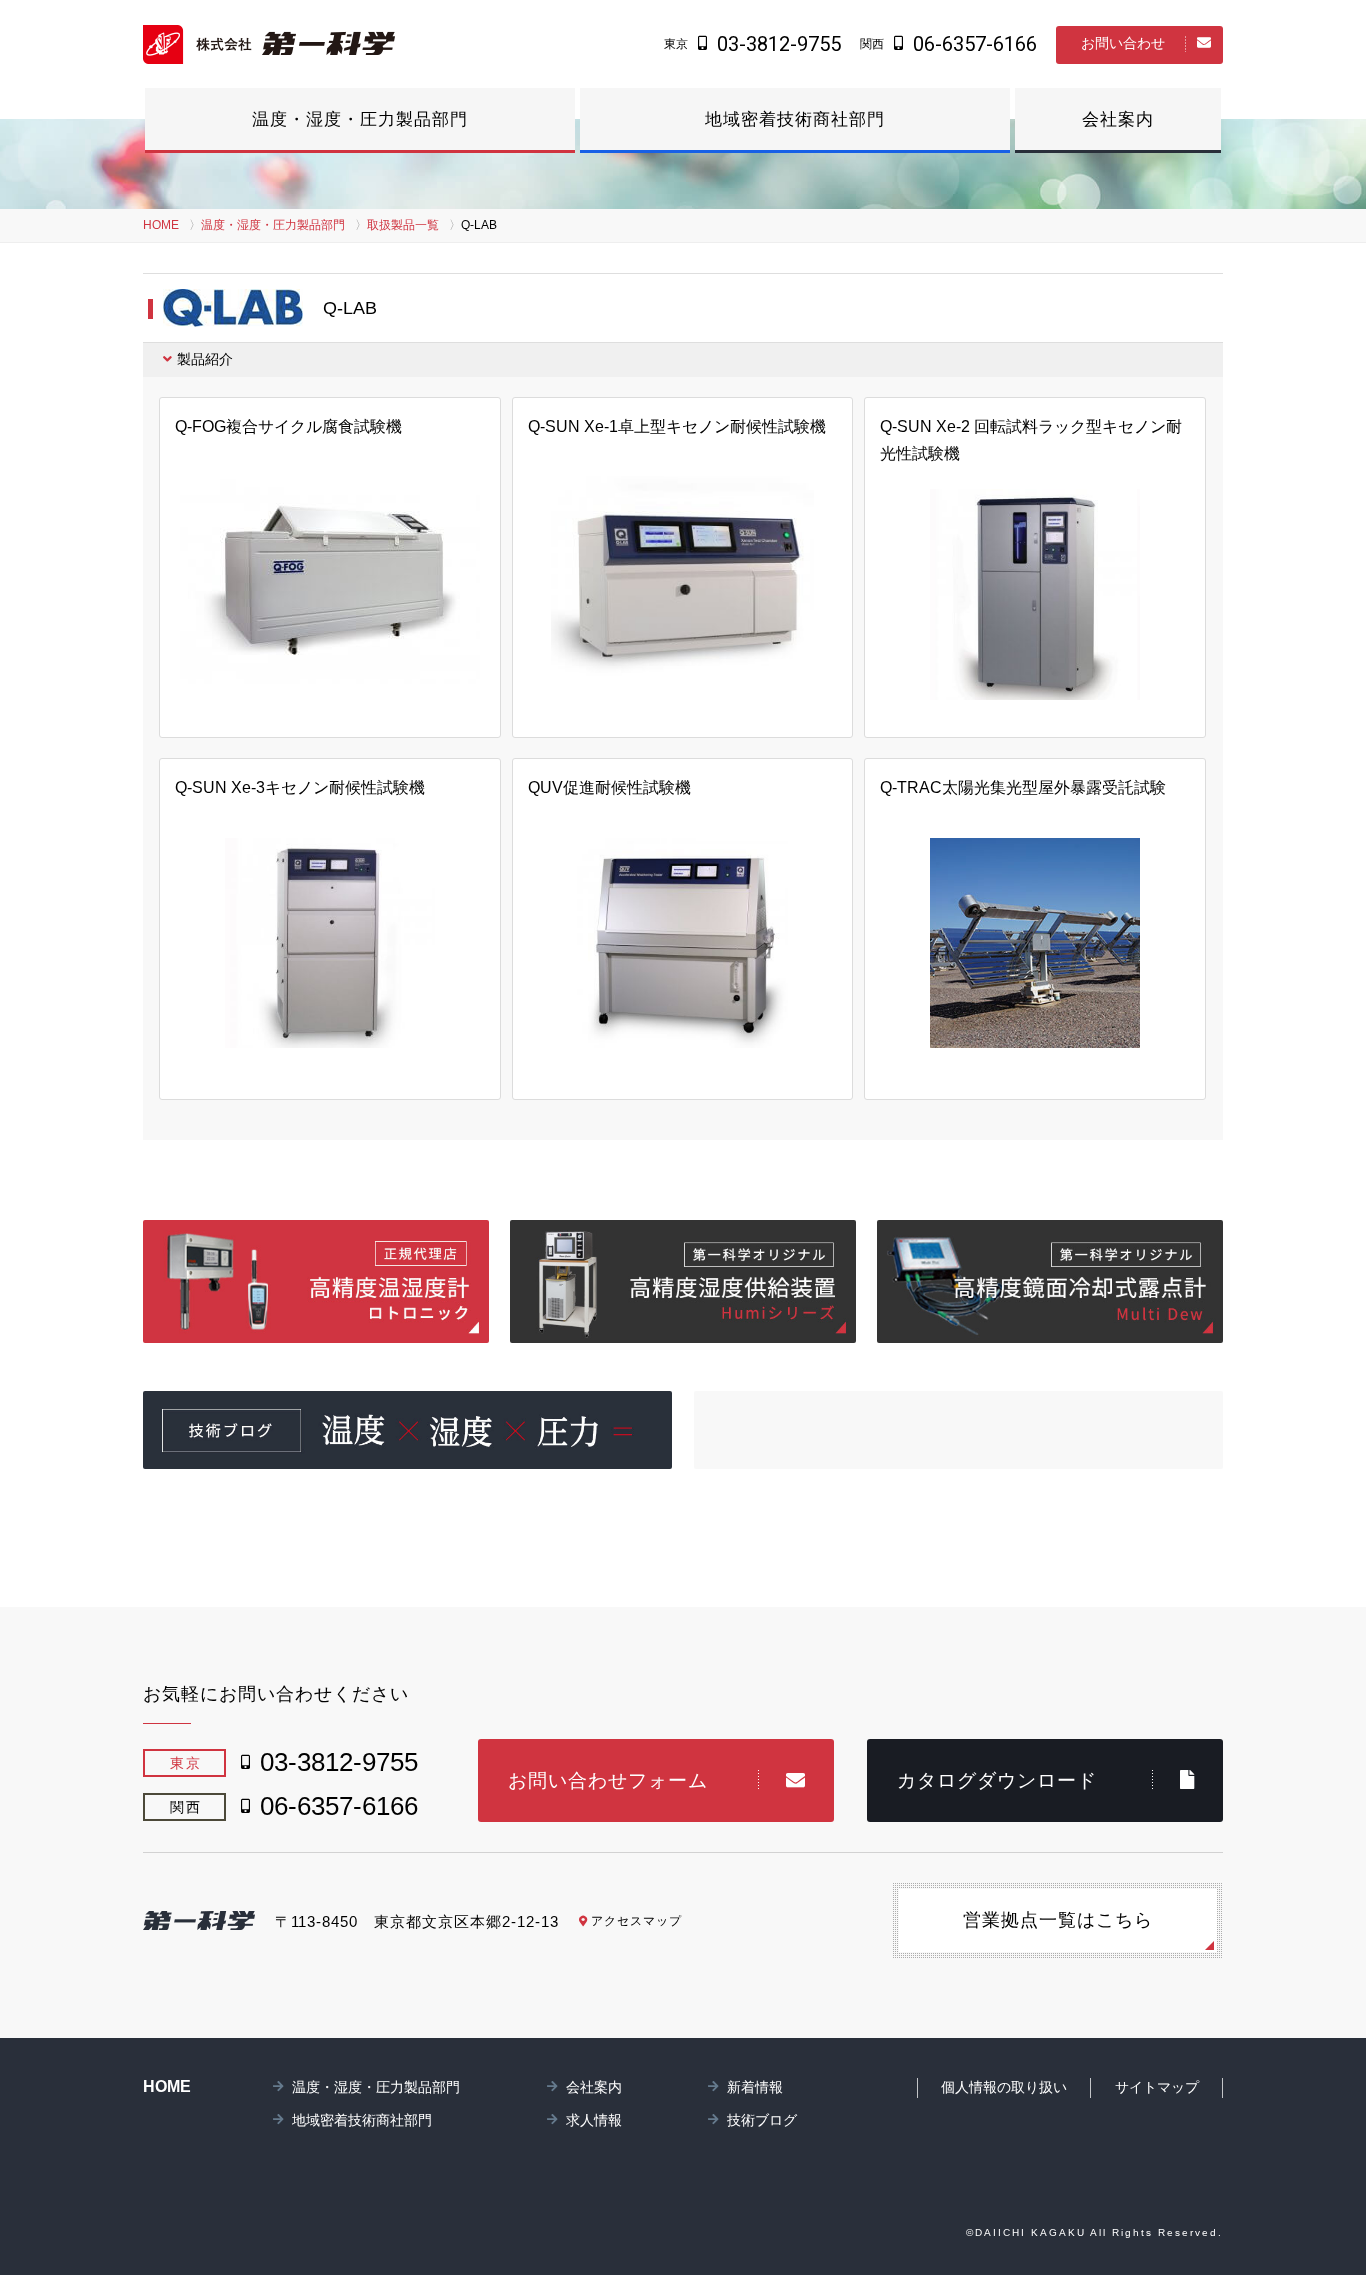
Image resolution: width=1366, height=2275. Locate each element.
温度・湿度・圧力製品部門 (360, 119)
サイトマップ (1157, 2087)
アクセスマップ (636, 1921)
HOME (161, 225)
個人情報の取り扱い (1004, 2087)
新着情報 (755, 2087)
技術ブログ (762, 2120)
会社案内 (1118, 119)
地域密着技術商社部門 (795, 119)
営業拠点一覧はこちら (1058, 1920)
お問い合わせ (1123, 43)
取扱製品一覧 (403, 225)
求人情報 (594, 2120)
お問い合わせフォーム (608, 1780)
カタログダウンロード (997, 1780)
